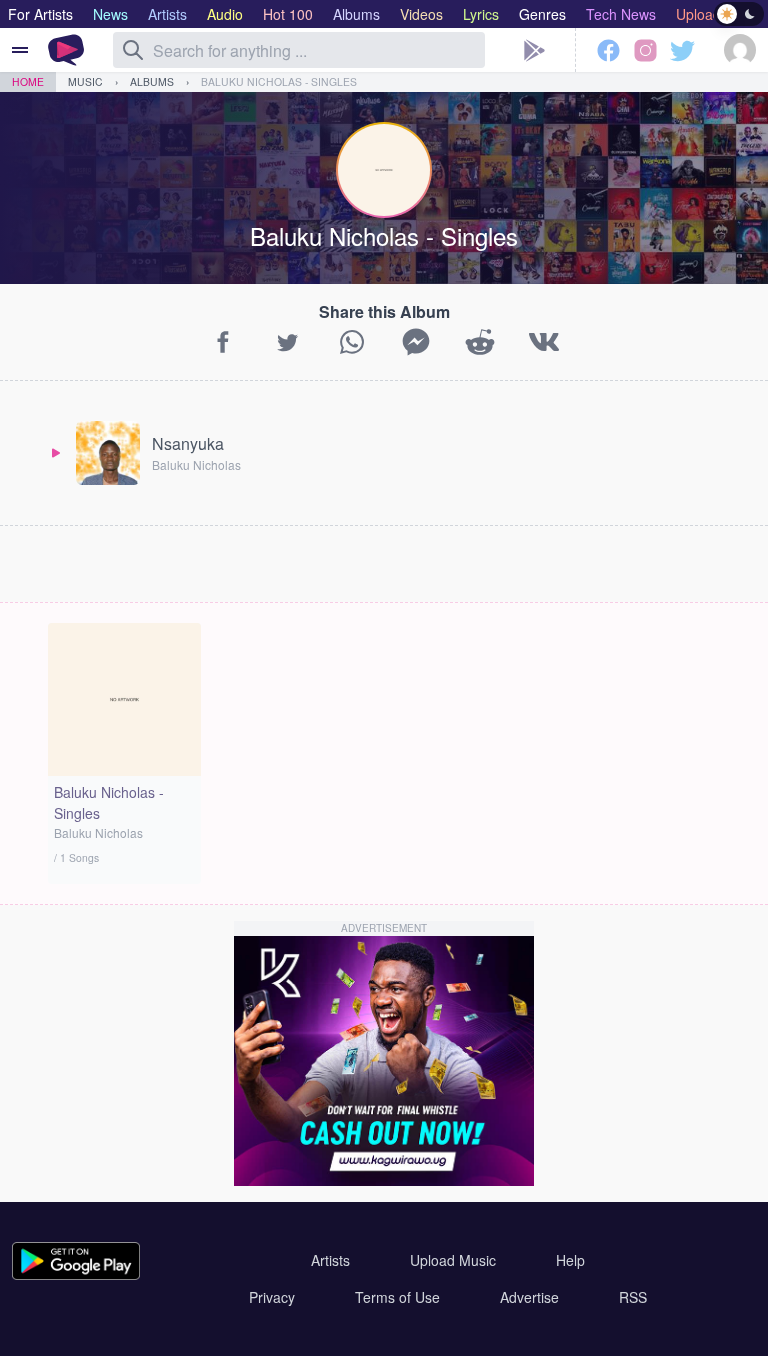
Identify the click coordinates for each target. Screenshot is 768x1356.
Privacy (272, 1297)
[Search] (133, 50)
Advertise (529, 1297)
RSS (633, 1297)
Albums (152, 81)
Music (85, 81)
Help (570, 1260)
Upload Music (453, 1260)
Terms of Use (397, 1297)
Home (28, 81)
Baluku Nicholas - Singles (279, 81)
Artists (330, 1260)
